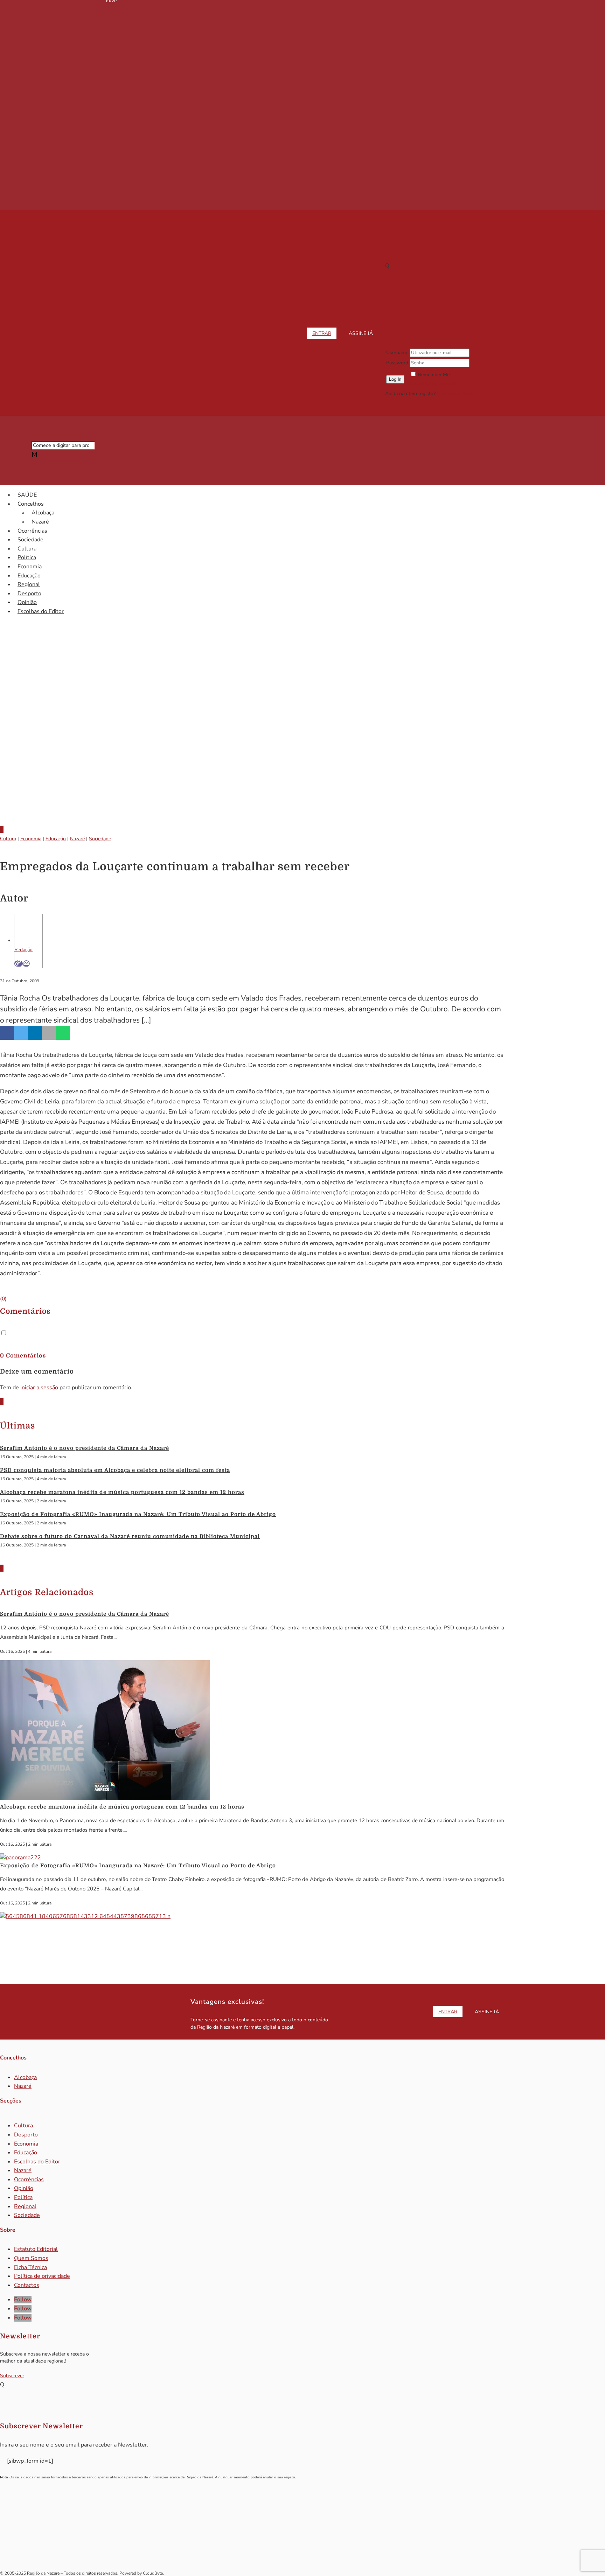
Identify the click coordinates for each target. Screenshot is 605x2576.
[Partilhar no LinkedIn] (35, 1033)
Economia (30, 567)
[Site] (19, 964)
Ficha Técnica (30, 2267)
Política (27, 557)
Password (397, 363)
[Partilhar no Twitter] (21, 1033)
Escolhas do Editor (41, 611)
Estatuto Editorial (36, 2249)
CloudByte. (153, 2573)
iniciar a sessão (39, 1388)
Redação (23, 950)
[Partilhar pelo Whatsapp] (63, 1033)
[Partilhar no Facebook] (7, 1033)
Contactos (27, 2285)
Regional (29, 584)
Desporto (29, 594)
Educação (29, 576)
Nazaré (40, 522)
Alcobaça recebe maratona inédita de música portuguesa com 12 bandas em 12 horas (122, 1492)
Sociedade (30, 540)
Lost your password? (433, 383)
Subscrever (12, 2376)
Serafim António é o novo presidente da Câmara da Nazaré (85, 1448)
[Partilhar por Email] (49, 1033)
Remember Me (434, 375)
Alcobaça (43, 513)
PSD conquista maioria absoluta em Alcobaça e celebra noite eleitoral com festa (115, 1470)
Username (397, 353)
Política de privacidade (42, 2276)
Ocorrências (32, 531)
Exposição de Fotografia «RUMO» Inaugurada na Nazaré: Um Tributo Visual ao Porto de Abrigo (138, 1514)
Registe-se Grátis (456, 394)
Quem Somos (31, 2258)
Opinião (27, 602)
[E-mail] (26, 964)
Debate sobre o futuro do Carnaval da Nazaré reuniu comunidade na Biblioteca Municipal (130, 1536)
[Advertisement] (302, 761)
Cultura (27, 549)
